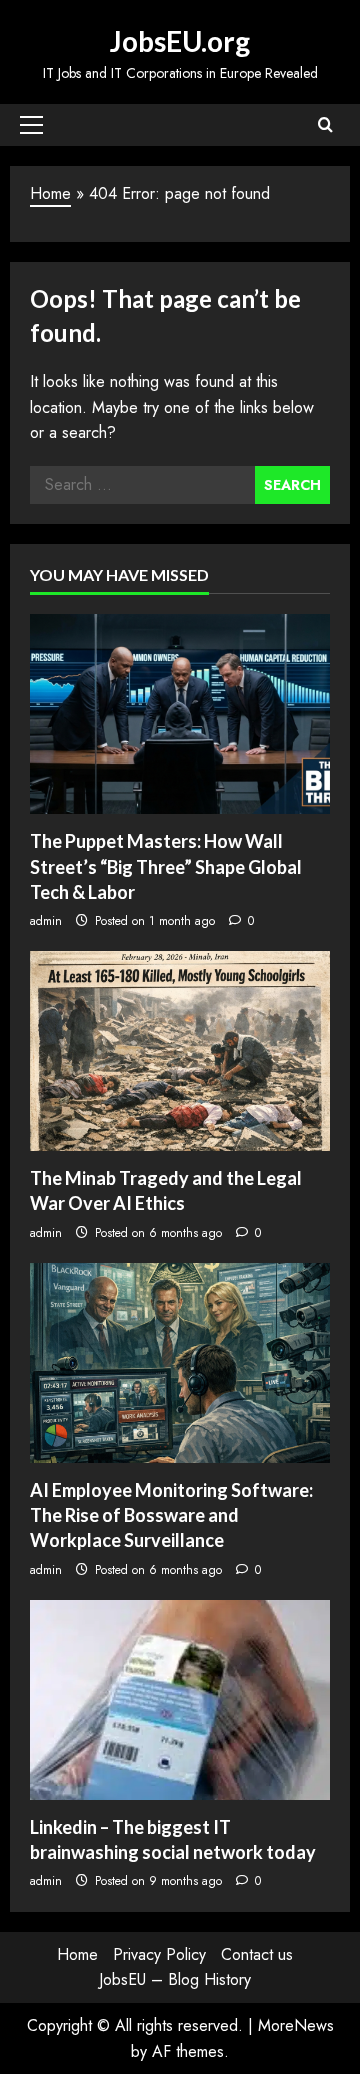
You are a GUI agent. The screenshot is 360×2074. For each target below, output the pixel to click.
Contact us (257, 1954)
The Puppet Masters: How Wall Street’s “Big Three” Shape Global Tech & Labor (166, 866)
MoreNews (296, 2025)
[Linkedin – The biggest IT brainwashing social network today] (180, 1700)
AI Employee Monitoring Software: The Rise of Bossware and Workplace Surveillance (171, 1515)
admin (46, 921)
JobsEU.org (180, 41)
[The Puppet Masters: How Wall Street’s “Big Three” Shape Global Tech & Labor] (180, 714)
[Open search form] (325, 125)
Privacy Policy (159, 1954)
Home (50, 193)
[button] (31, 125)
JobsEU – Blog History (175, 1979)
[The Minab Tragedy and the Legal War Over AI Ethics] (180, 1051)
